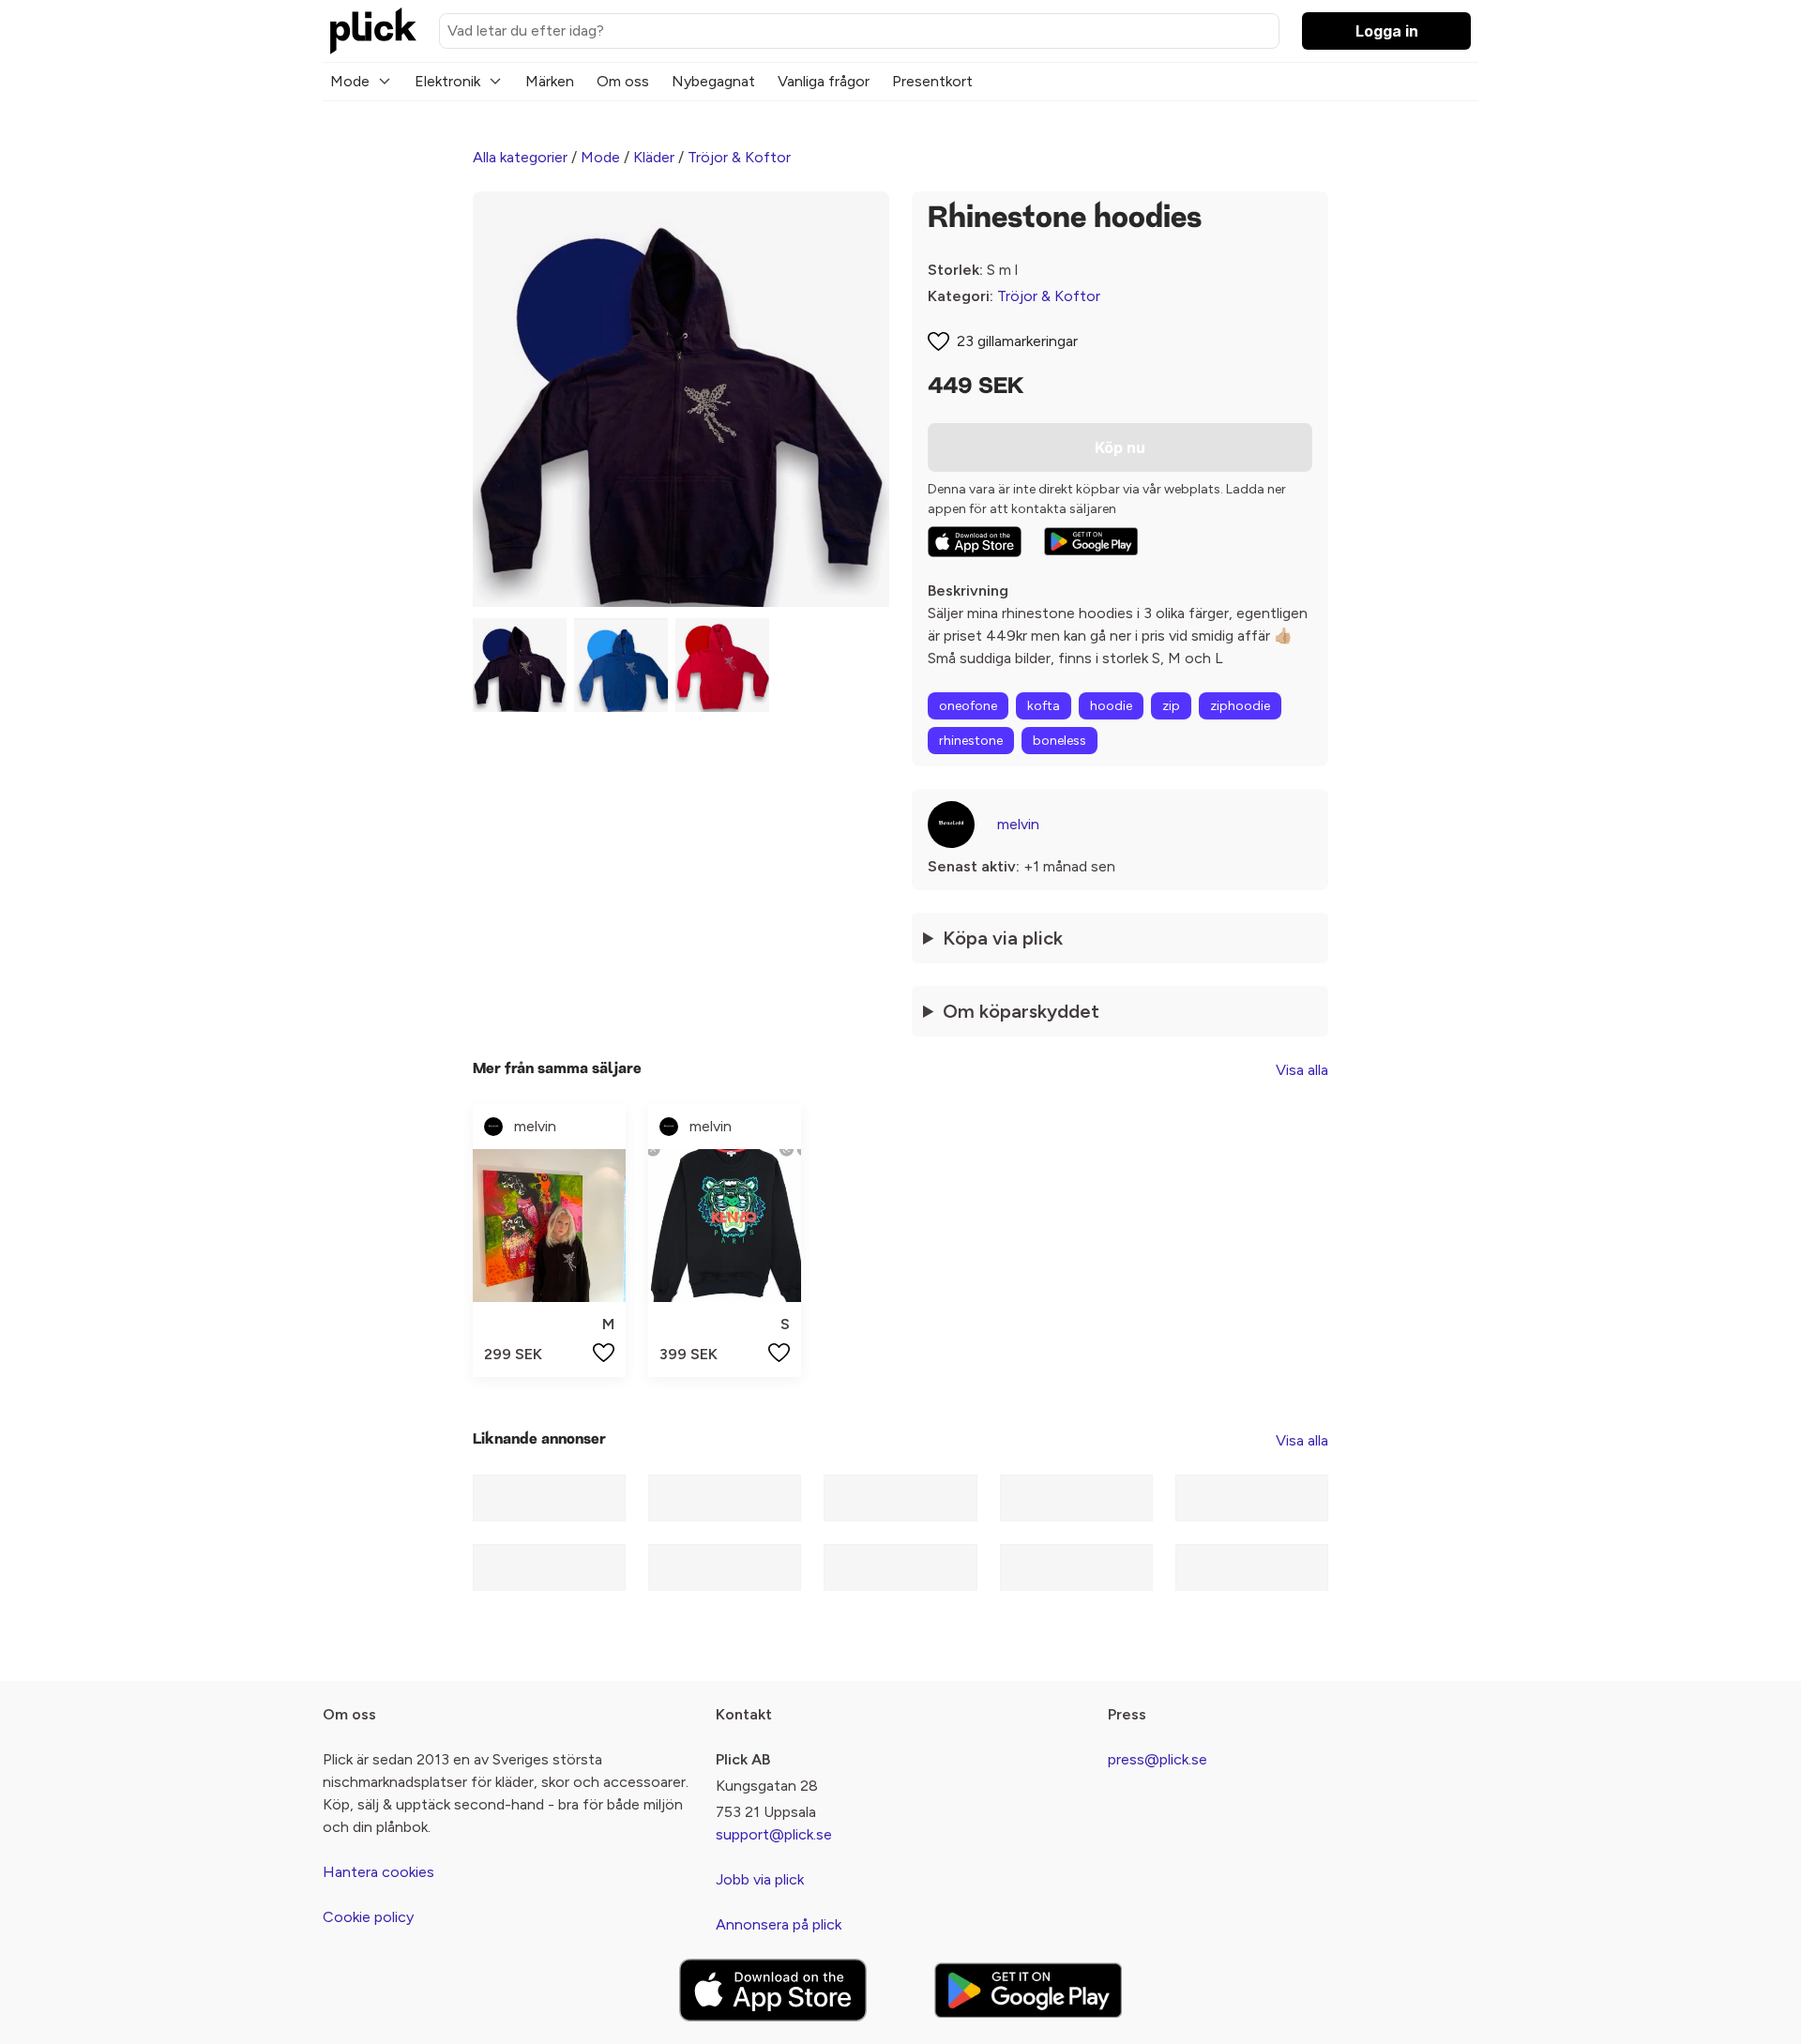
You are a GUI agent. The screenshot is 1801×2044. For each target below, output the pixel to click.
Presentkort (932, 81)
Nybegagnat (713, 81)
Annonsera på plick (779, 1924)
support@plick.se (774, 1834)
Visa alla (1302, 1070)
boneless (1059, 741)
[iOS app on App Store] (975, 542)
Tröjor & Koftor (739, 157)
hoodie (1111, 706)
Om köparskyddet (1021, 1011)
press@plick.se (1158, 1759)
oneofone (968, 706)
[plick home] (373, 31)
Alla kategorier (520, 157)
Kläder (654, 157)
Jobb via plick (760, 1879)
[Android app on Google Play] (1091, 541)
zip (1171, 706)
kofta (1044, 706)
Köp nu (1120, 447)
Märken (550, 81)
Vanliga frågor (824, 81)
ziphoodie (1240, 706)
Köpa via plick (1003, 938)
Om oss (623, 81)
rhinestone (971, 741)
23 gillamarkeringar (1017, 341)
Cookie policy (368, 1917)
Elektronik (447, 81)
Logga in (1387, 31)
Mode (350, 81)
